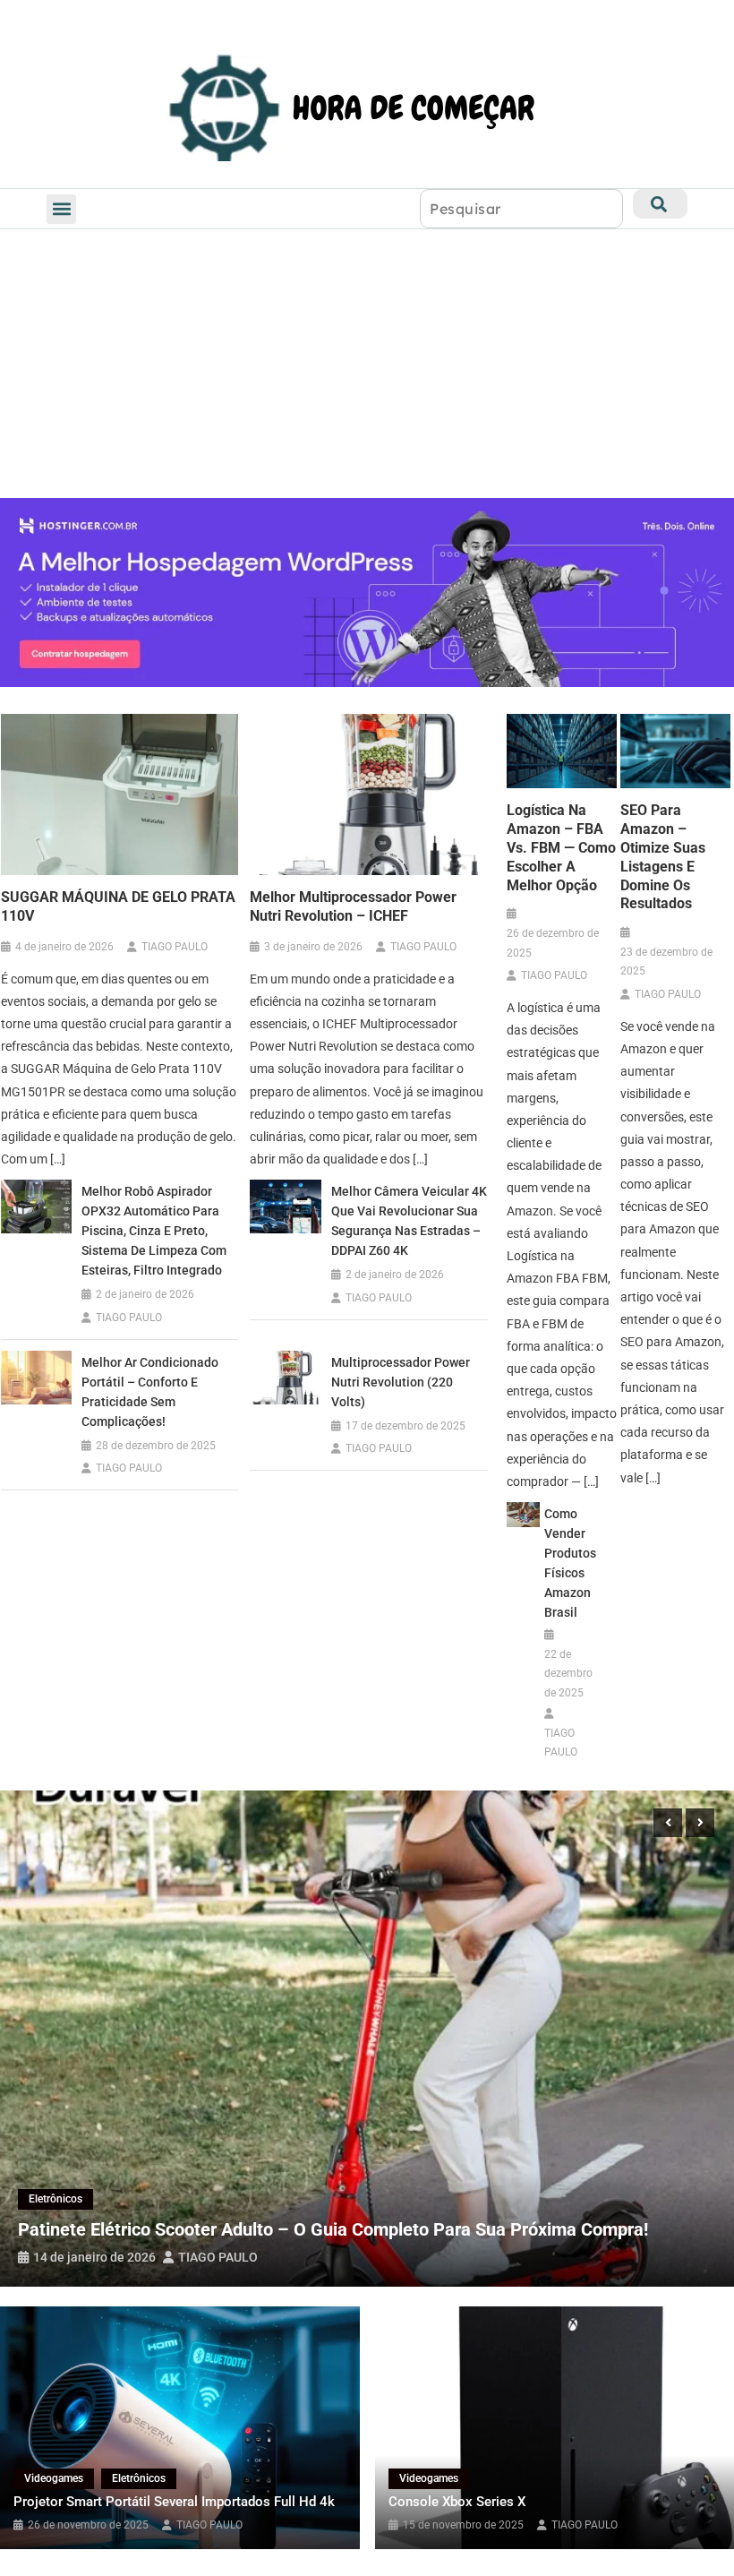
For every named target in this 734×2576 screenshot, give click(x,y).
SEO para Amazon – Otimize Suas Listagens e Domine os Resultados (663, 857)
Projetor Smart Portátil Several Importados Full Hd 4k (174, 2502)
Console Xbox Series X (457, 2502)
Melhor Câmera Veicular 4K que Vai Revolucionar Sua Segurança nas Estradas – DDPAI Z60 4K (409, 1221)
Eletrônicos (55, 2199)
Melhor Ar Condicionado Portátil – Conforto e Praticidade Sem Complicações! (150, 1392)
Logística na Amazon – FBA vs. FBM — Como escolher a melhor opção (561, 847)
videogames (54, 2478)
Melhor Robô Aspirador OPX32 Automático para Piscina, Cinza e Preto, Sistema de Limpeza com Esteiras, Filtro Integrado (154, 1231)
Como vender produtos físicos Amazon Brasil (570, 1563)
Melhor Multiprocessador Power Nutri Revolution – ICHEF (353, 906)
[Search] (660, 204)
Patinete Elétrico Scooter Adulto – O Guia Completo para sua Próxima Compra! (333, 2229)
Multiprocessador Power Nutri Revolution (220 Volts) (401, 1382)
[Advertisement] (367, 364)
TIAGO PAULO (175, 947)
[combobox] (521, 209)
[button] (61, 209)
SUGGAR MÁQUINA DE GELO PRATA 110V (118, 906)
